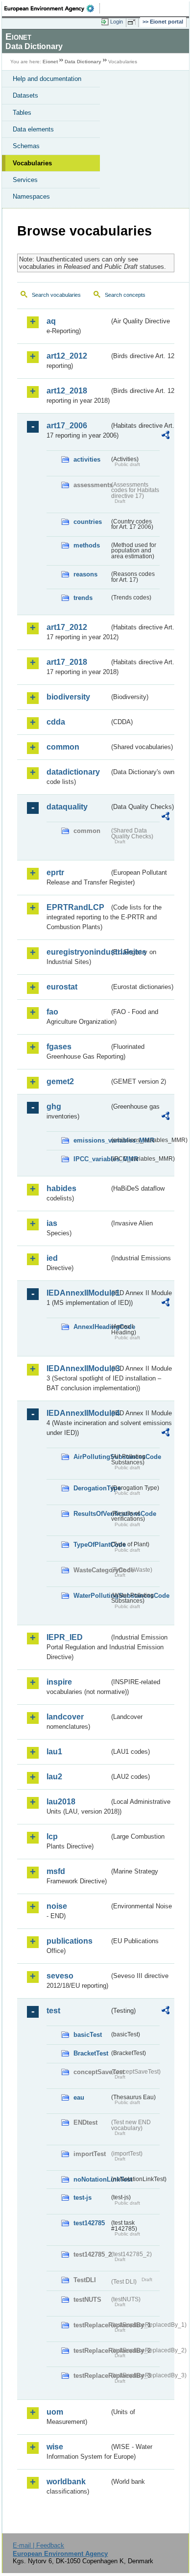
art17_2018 (67, 662)
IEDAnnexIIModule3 (78, 1368)
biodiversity (68, 697)
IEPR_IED (65, 1637)
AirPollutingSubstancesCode (91, 1457)
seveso (60, 1976)
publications (70, 1941)
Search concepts (125, 295)
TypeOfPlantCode (91, 1545)
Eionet (50, 62)
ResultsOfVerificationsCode (91, 1514)
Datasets (25, 95)
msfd (56, 1871)
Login (117, 22)
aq (51, 321)
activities (87, 459)
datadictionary (73, 772)
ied (52, 1258)
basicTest (88, 2035)
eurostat (62, 987)
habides (61, 1188)
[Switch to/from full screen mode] (133, 22)
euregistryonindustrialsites (78, 952)
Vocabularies (32, 163)
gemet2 (60, 1081)
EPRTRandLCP (75, 907)
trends (83, 598)
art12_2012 (67, 356)
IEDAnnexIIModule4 (78, 1413)
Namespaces (31, 196)
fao (52, 1012)
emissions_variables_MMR (91, 1140)
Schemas (26, 146)
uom (55, 2412)
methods (87, 545)
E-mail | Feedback (38, 2545)
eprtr (55, 872)
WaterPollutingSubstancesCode (91, 1596)
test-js (83, 2198)
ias (52, 1223)
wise (55, 2447)
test (53, 2011)
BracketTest (91, 2053)
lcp (52, 1836)
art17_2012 (67, 627)
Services (25, 180)
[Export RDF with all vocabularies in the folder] (166, 436)
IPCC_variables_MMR (91, 1159)
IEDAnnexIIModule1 (78, 1293)
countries (88, 522)
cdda (56, 722)
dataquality (67, 807)
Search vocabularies (56, 295)
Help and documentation (47, 79)
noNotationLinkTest (91, 2179)
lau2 (54, 1777)
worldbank (66, 2482)
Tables (22, 113)
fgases (59, 1047)
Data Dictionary (83, 62)
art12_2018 (67, 391)
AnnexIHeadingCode (91, 1327)
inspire (59, 1682)
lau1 (54, 1752)
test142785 (89, 2223)
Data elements (33, 129)
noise (57, 1906)
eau (79, 2097)
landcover (65, 1717)
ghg (54, 1106)
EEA (52, 8)
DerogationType (91, 1488)
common (63, 747)
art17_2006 (67, 426)
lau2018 (61, 1802)
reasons (85, 574)
